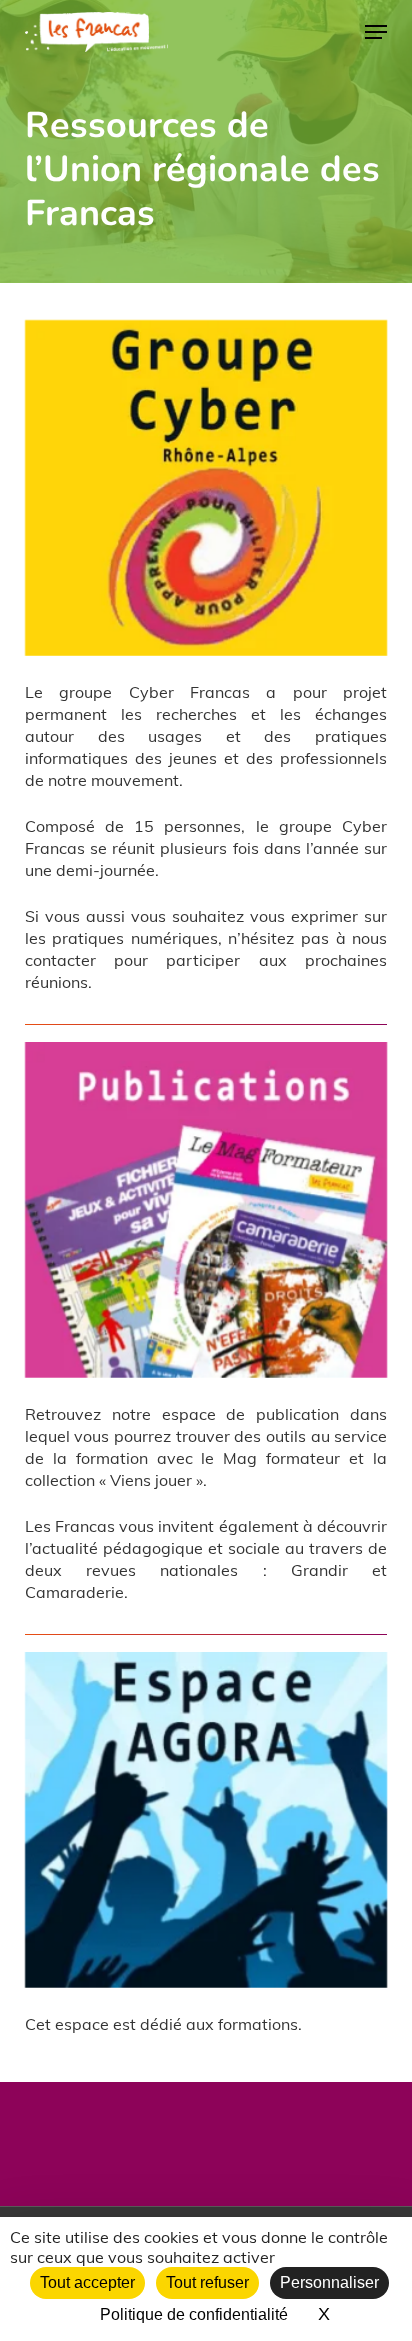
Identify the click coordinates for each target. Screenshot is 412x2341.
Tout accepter (87, 2282)
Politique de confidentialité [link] (194, 2314)
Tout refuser (207, 2282)
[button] (376, 32)
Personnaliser (329, 2282)
